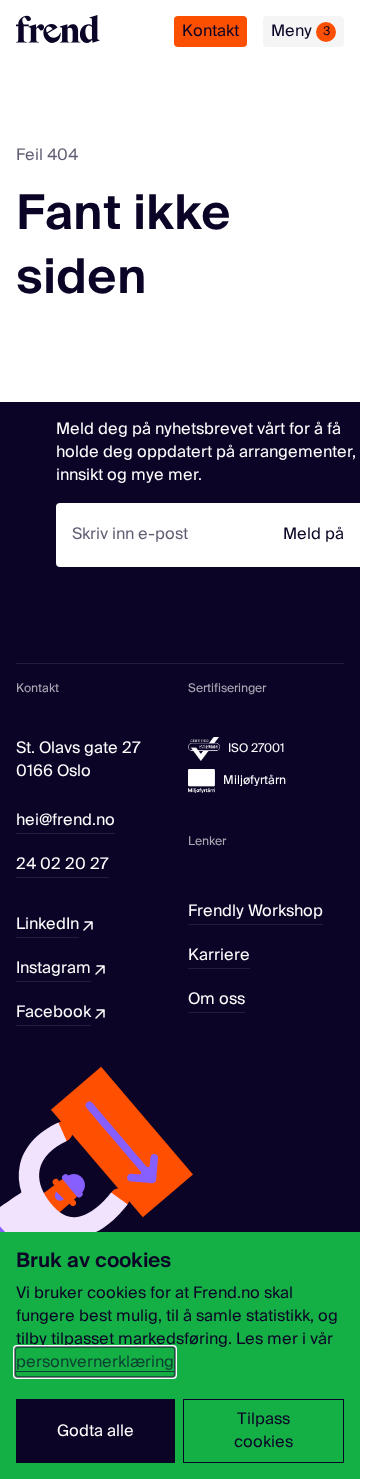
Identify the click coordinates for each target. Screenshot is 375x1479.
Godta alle (95, 1431)
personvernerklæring (95, 1362)
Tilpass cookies (263, 1430)
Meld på (313, 534)
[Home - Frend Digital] (58, 29)
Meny (300, 31)
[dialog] (180, 1355)
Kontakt (210, 31)
